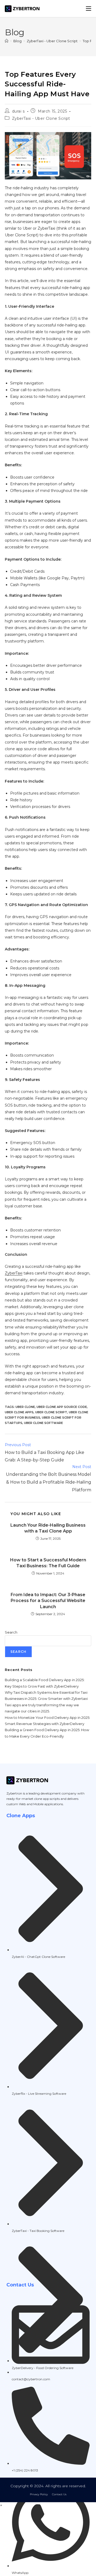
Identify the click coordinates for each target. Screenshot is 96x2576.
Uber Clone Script (51, 1412)
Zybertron (14, 1793)
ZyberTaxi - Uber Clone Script (41, 118)
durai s (18, 111)
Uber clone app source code (62, 1407)
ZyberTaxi (14, 1273)
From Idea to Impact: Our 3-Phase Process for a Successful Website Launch (48, 1601)
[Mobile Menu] (89, 9)
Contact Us (59, 2494)
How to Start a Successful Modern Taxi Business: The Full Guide (48, 1563)
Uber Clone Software (43, 1423)
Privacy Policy (39, 2494)
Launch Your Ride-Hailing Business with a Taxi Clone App (48, 1528)
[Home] (7, 41)
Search (11, 1632)
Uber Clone (25, 1407)
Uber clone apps (19, 1412)
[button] (1, 2505)
